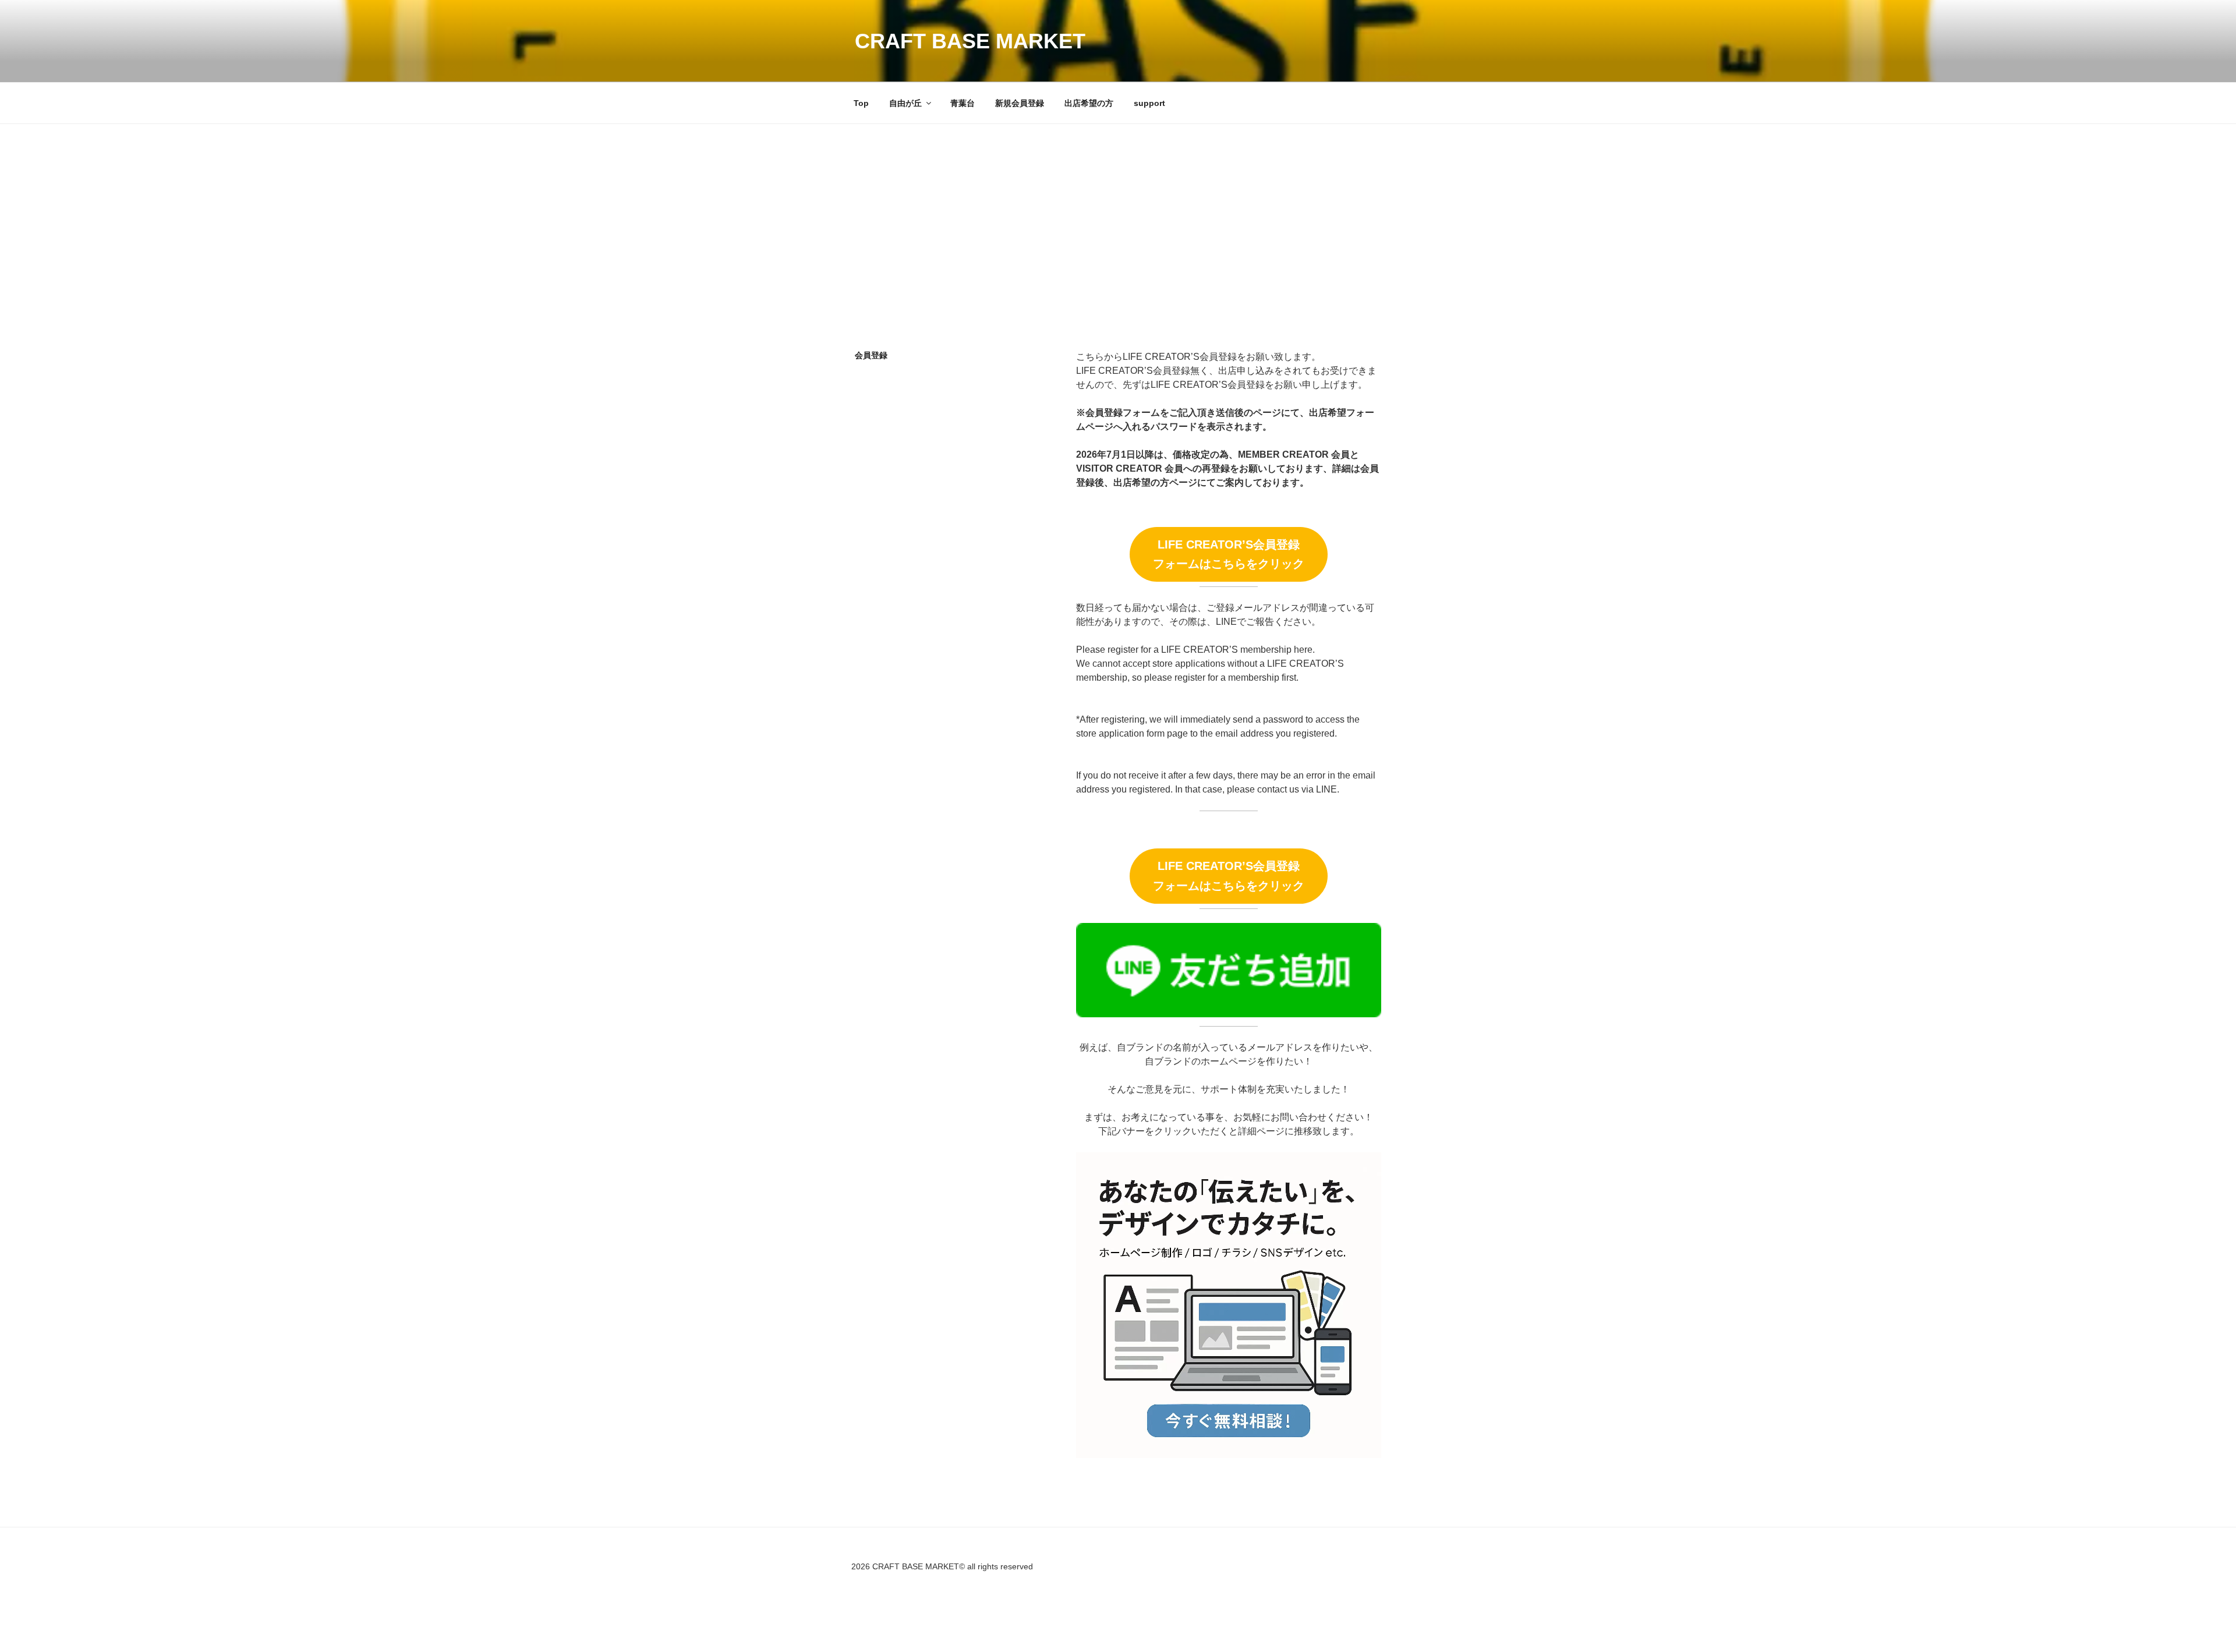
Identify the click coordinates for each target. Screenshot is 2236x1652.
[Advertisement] (1118, 211)
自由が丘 (905, 103)
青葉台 (963, 103)
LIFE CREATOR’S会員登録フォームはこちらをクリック (1229, 554)
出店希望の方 (1089, 103)
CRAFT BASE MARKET (970, 41)
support (1149, 103)
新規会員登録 (1020, 103)
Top (861, 103)
